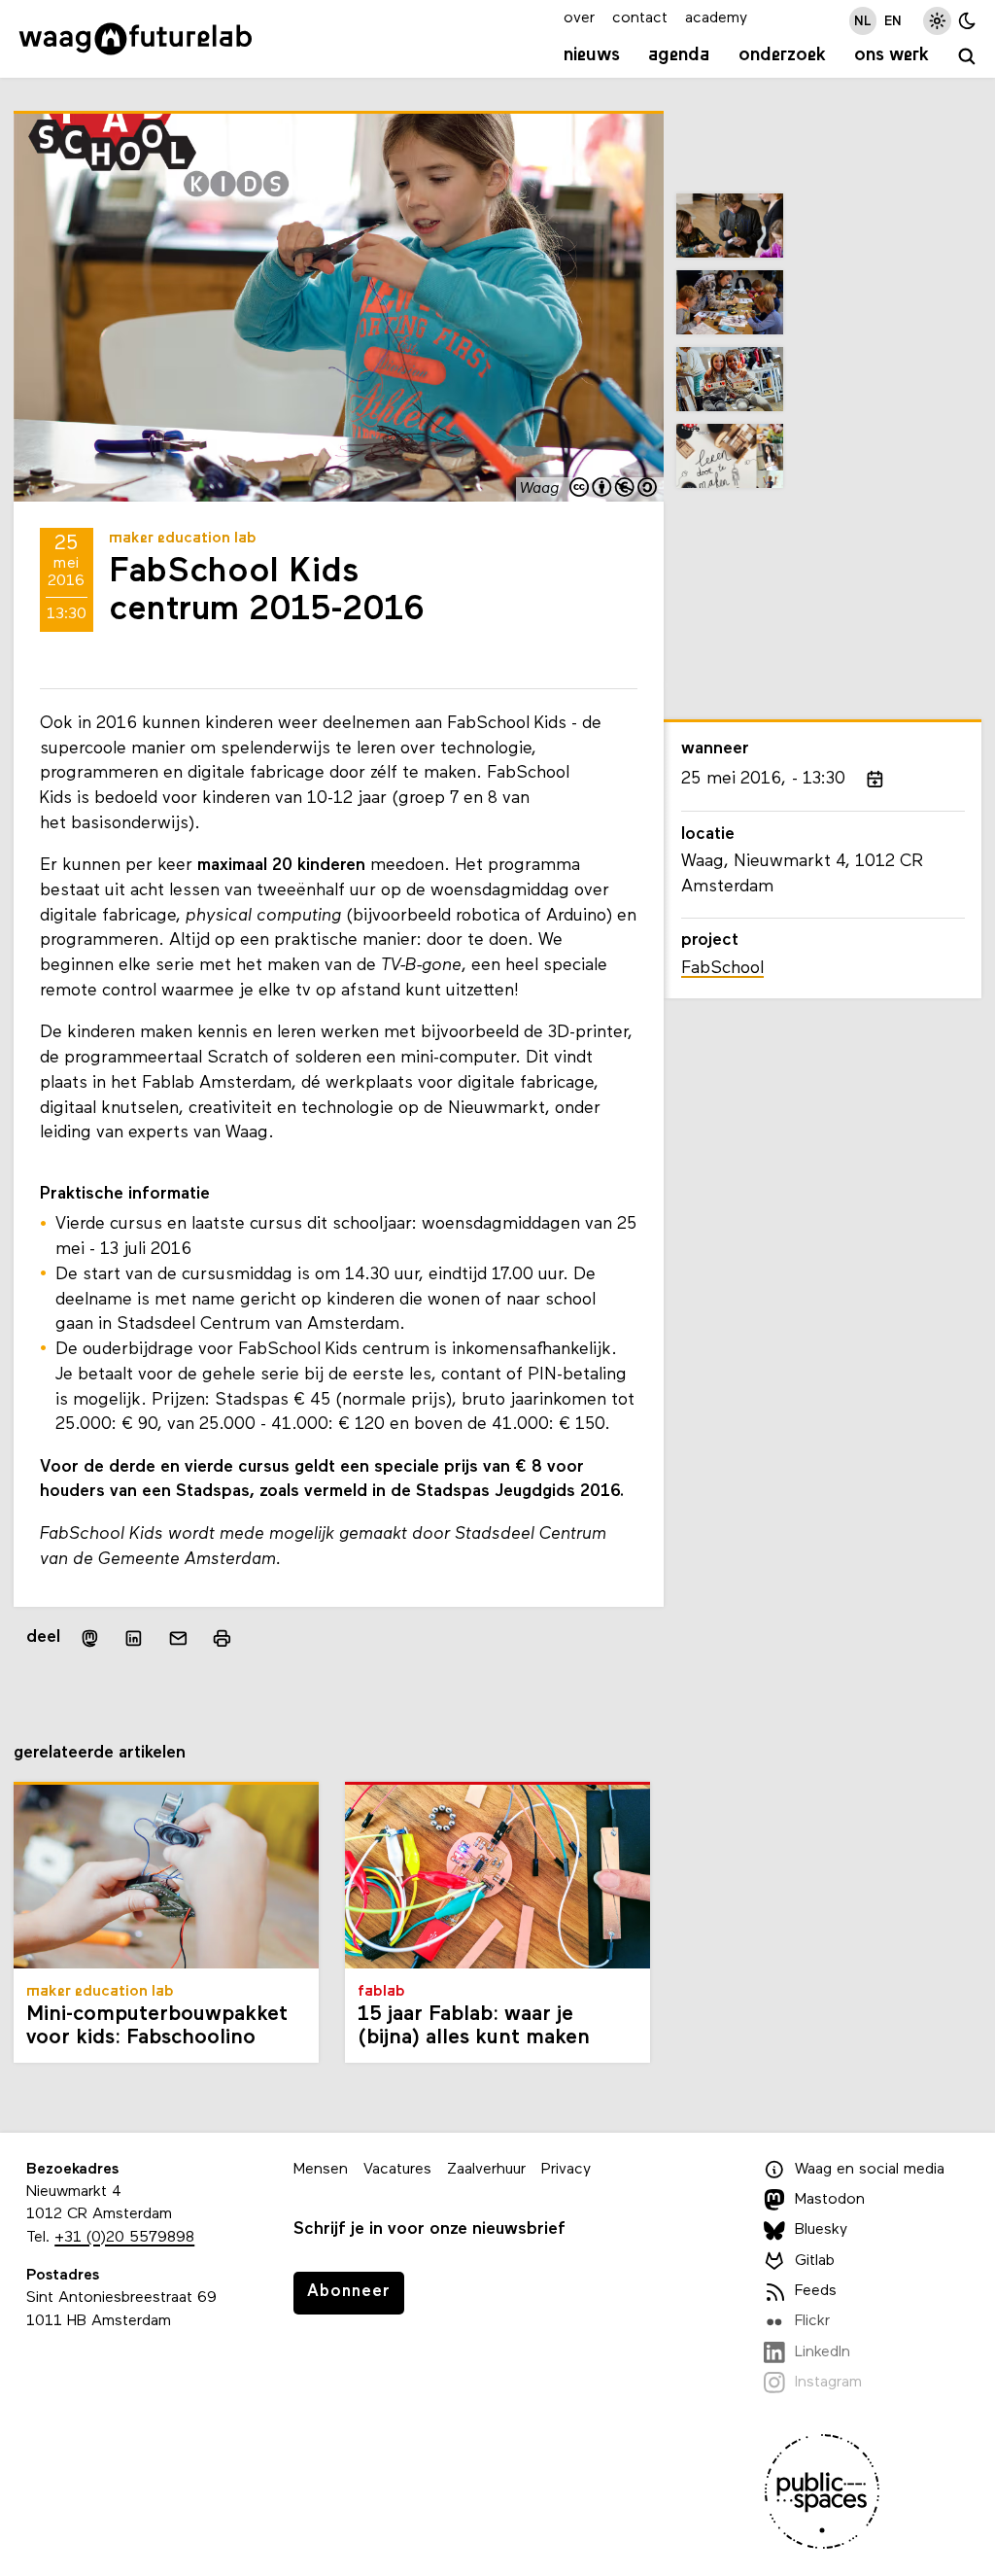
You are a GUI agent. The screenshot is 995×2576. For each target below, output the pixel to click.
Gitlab (815, 2261)
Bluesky (821, 2230)
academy (716, 18)
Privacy (566, 2170)
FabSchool (722, 969)
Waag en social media (870, 2170)
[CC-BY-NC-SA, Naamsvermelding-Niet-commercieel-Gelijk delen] (614, 489)
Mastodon (830, 2200)
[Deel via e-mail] (179, 1638)
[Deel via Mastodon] (90, 1638)
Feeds (816, 2291)
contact (640, 18)
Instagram (828, 2383)
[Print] (222, 1638)
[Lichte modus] (937, 21)
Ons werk (892, 55)
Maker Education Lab (183, 539)
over (579, 18)
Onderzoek (782, 55)
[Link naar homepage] (136, 39)
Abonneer (349, 2292)
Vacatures (397, 2170)
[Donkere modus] (967, 21)
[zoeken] (967, 58)
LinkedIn (823, 2352)
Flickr (812, 2321)
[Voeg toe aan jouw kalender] (875, 780)
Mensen (321, 2170)
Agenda (679, 55)
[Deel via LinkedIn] (134, 1638)
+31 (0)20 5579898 (124, 2238)
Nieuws (592, 55)
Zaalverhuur (486, 2170)
